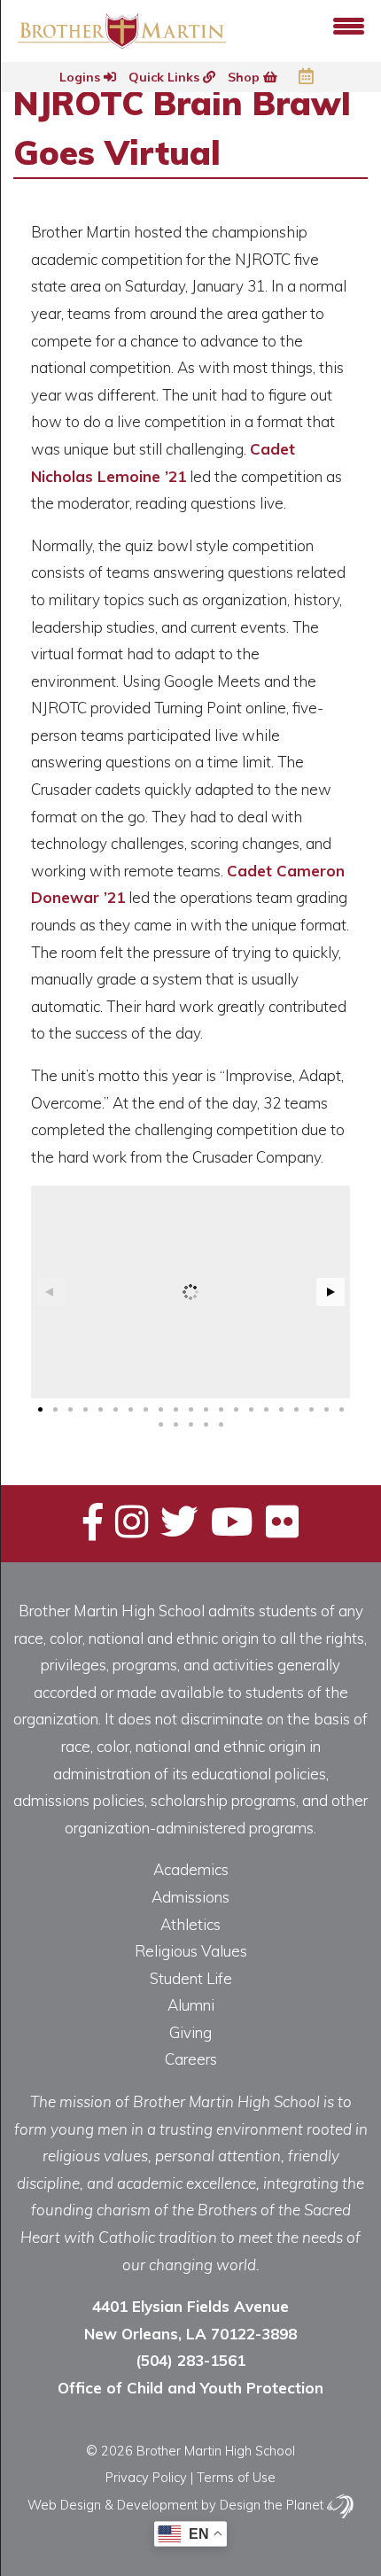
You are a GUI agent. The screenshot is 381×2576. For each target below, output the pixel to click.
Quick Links (166, 77)
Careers (191, 2059)
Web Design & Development (113, 2505)
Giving (190, 2032)
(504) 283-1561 (190, 2360)
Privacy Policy (146, 2477)
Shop (245, 77)
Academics (191, 1869)
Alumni (191, 2005)
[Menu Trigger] (349, 24)
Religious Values (191, 1951)
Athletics (190, 1924)
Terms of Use (236, 2477)
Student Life (191, 1978)
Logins (82, 77)
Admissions (190, 1897)
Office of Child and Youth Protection (190, 2388)
